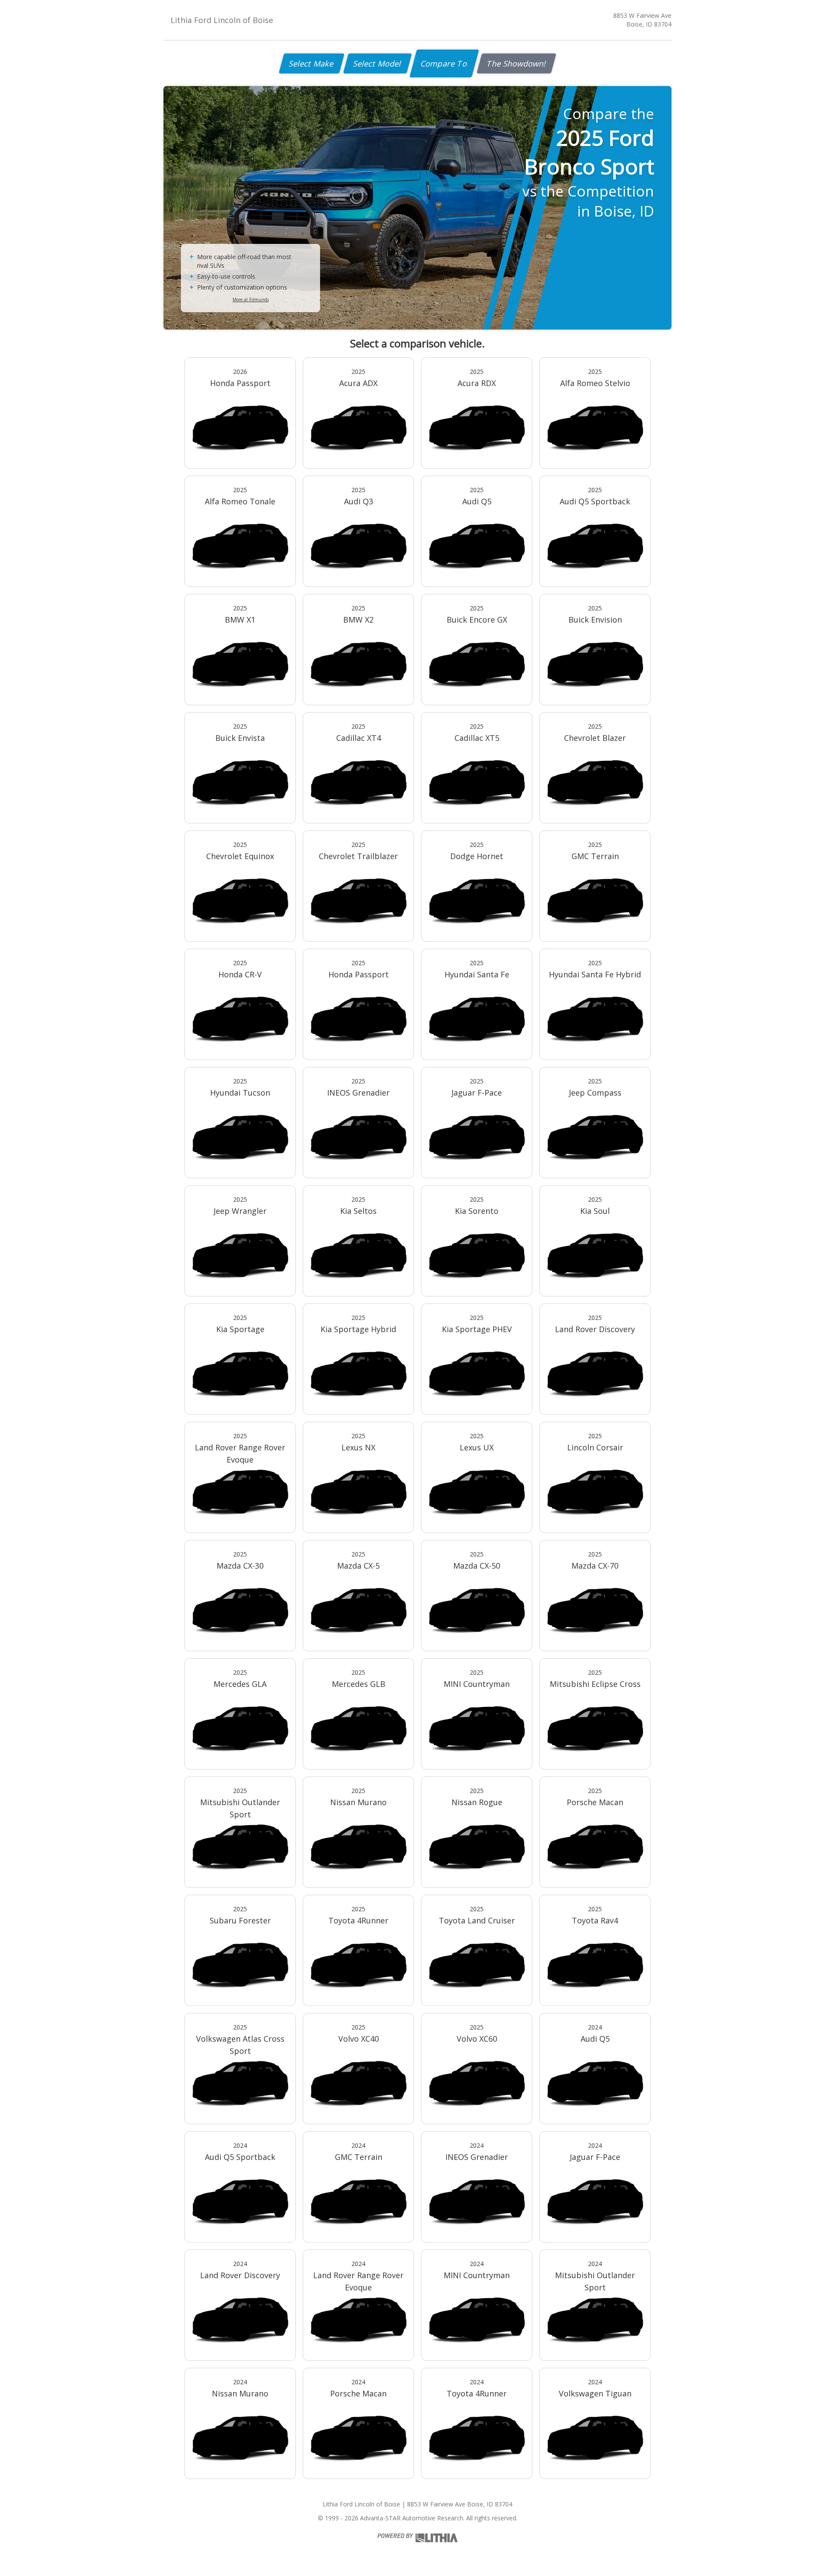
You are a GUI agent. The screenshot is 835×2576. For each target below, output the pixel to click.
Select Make (312, 63)
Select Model (377, 63)
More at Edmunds (251, 300)
